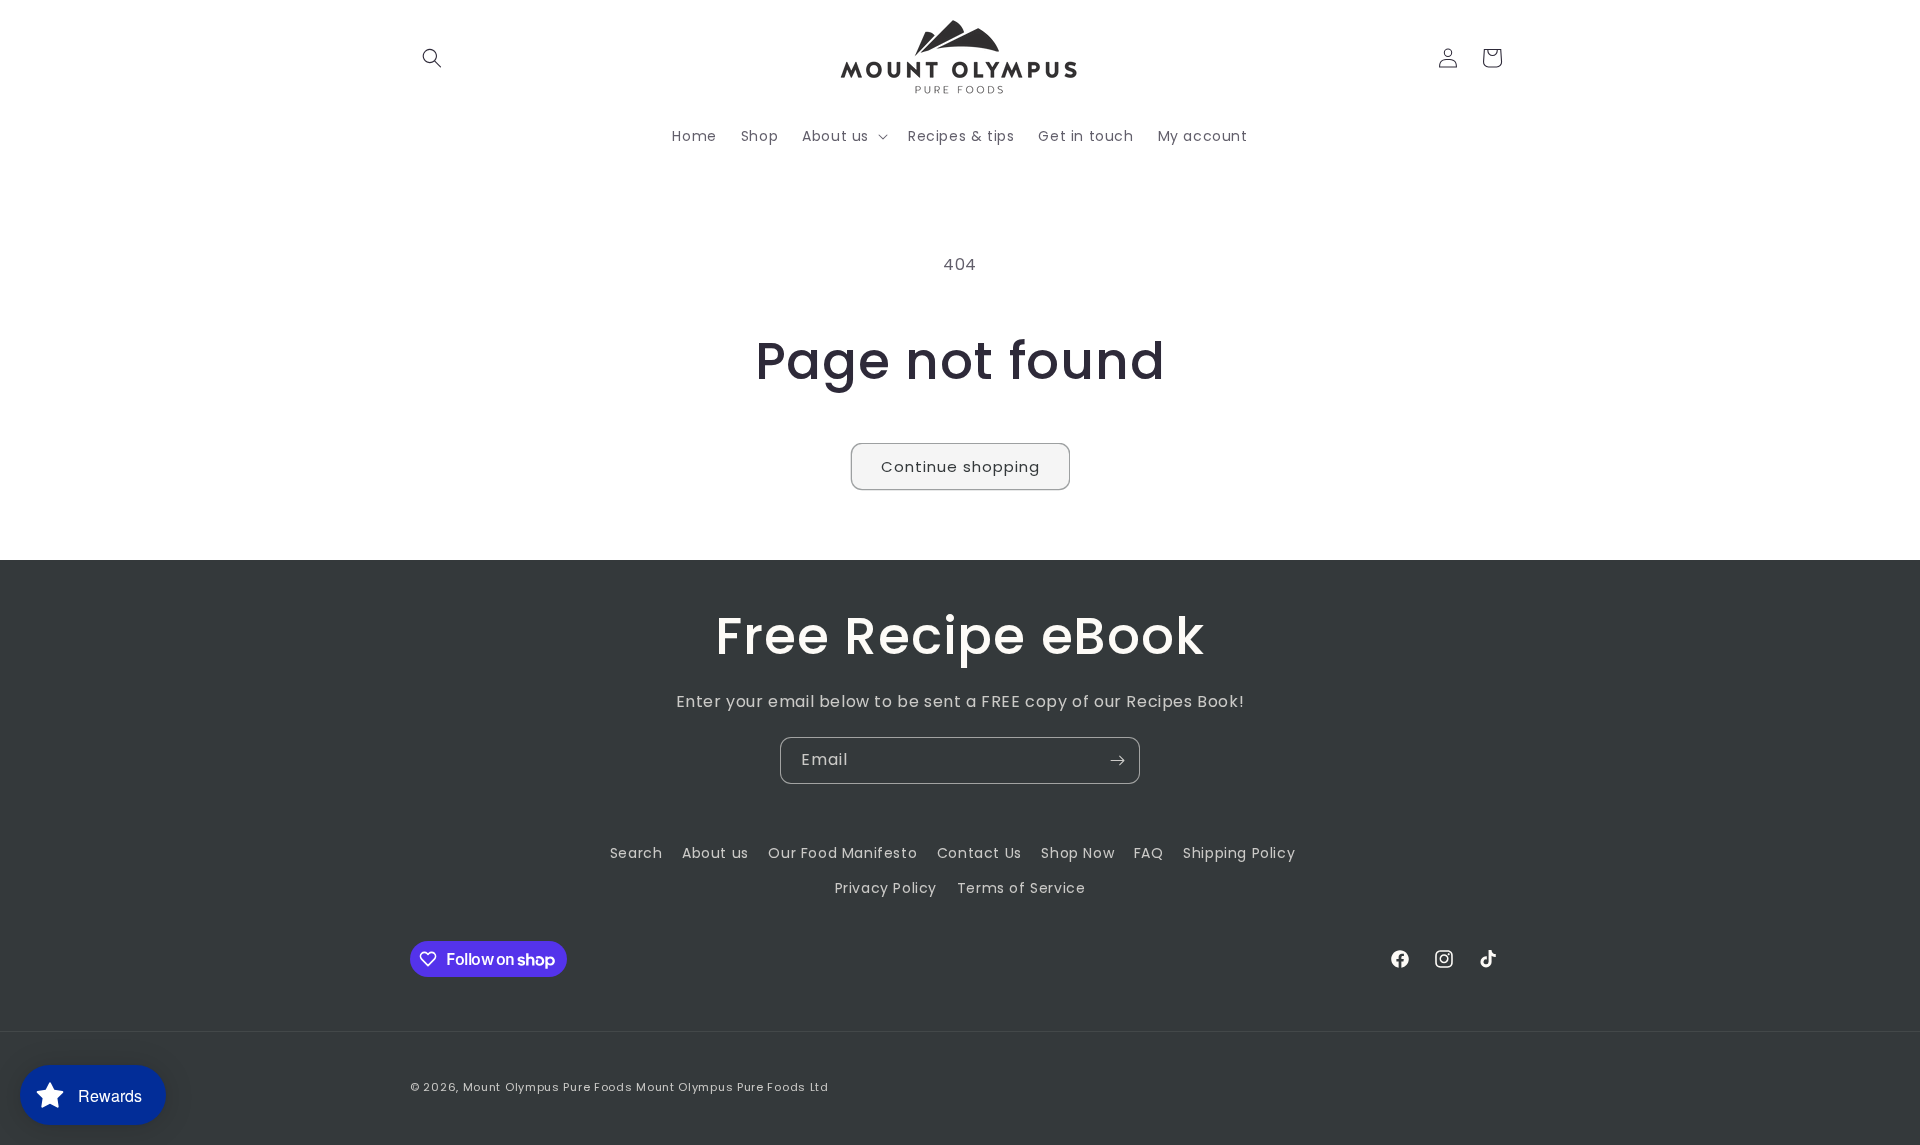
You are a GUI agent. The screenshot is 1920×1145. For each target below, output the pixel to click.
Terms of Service (1021, 888)
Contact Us (979, 853)
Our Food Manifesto (842, 853)
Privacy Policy (886, 888)
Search (636, 853)
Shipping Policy (1239, 853)
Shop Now (1077, 853)
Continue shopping (960, 466)
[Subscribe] (1117, 760)
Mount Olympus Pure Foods (548, 1087)
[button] (432, 58)
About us (715, 853)
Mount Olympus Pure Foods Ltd (732, 1087)
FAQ (1149, 853)
